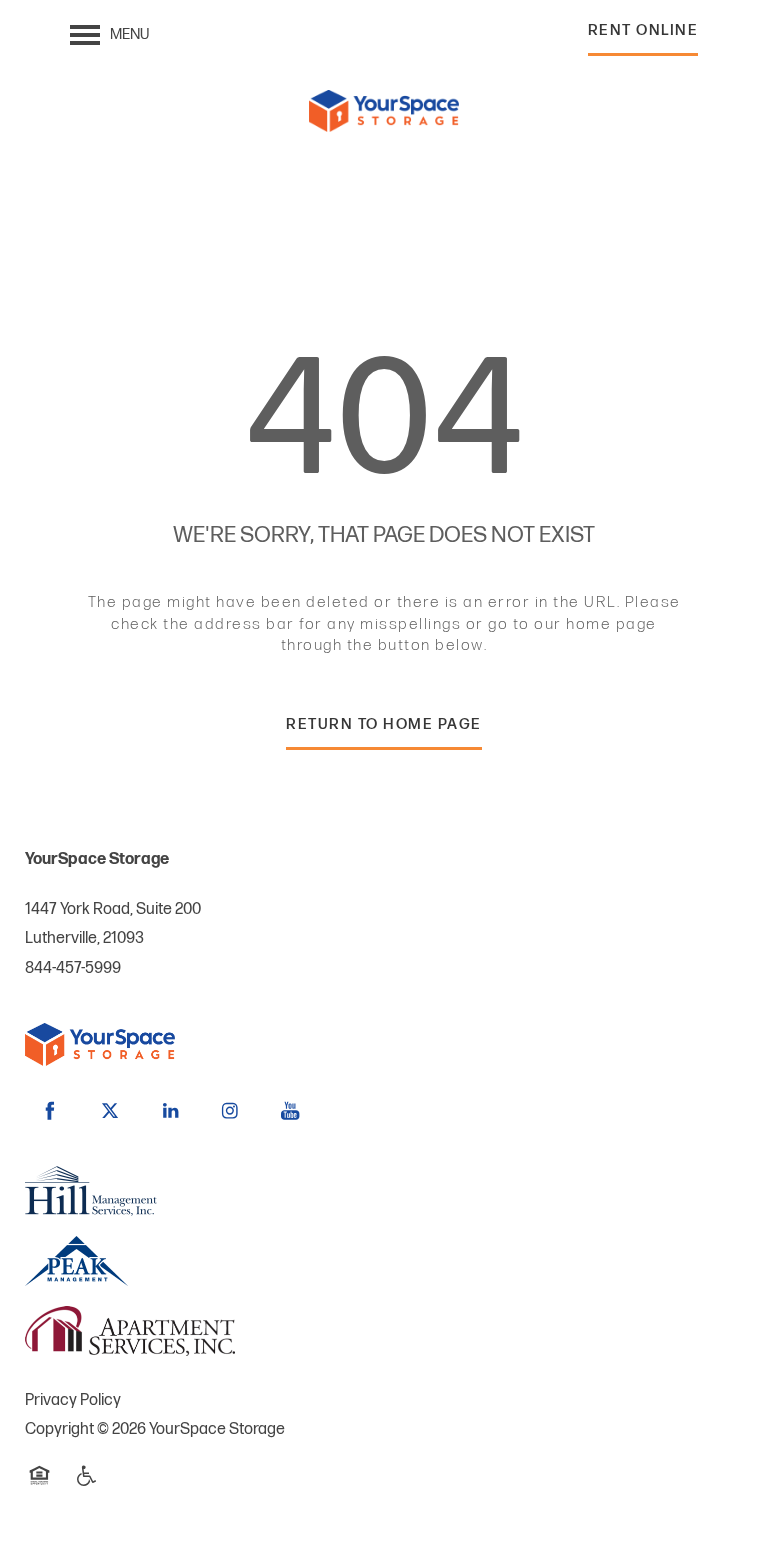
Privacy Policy (73, 1400)
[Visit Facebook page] (50, 1111)
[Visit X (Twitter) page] (110, 1111)
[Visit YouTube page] (290, 1111)
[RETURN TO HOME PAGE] (384, 747)
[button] (643, 35)
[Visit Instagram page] (230, 1111)
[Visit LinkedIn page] (170, 1111)
